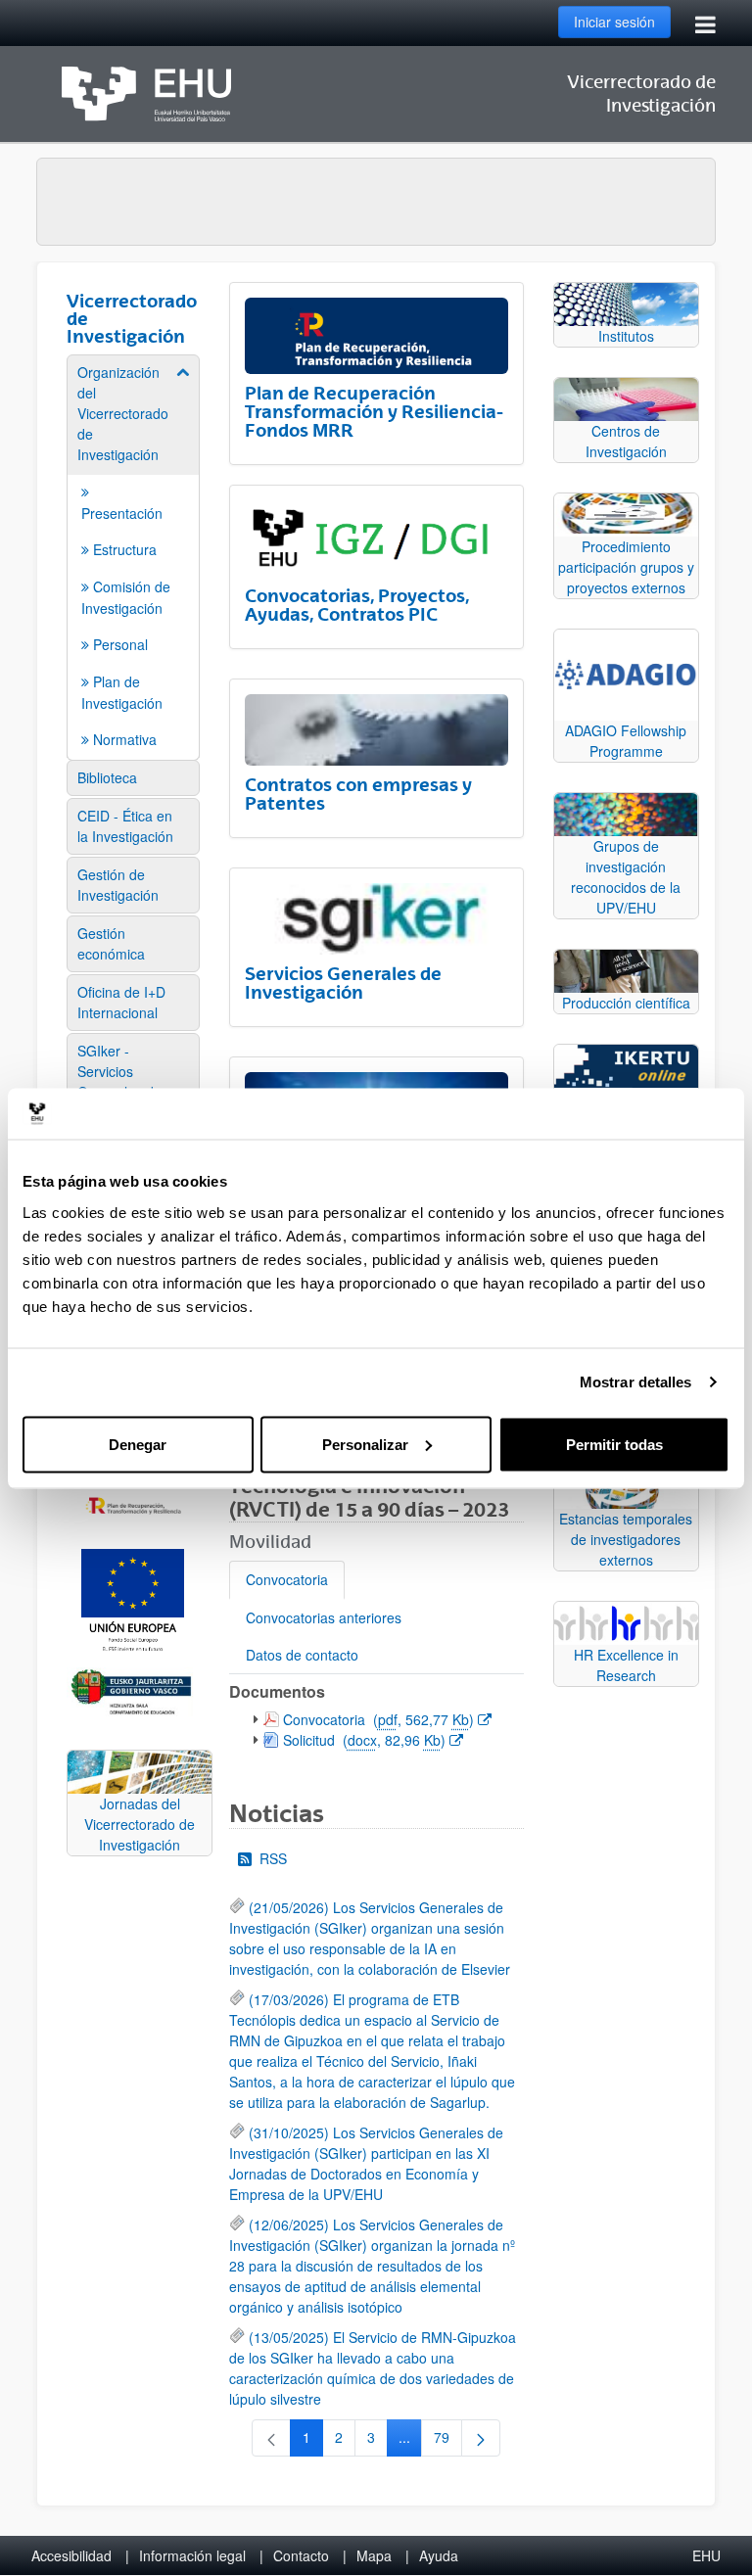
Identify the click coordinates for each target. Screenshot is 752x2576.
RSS (273, 1858)
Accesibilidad (71, 2555)
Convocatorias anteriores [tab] (324, 1617)
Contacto (301, 2555)
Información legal (192, 2555)
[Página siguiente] (481, 2438)
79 (448, 2441)
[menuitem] (133, 556)
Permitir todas (614, 1444)
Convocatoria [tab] (287, 1579)
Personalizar (365, 1444)
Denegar (138, 1444)
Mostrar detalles (636, 1382)
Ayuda (439, 2555)
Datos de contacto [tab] (302, 1655)
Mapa (374, 2555)
